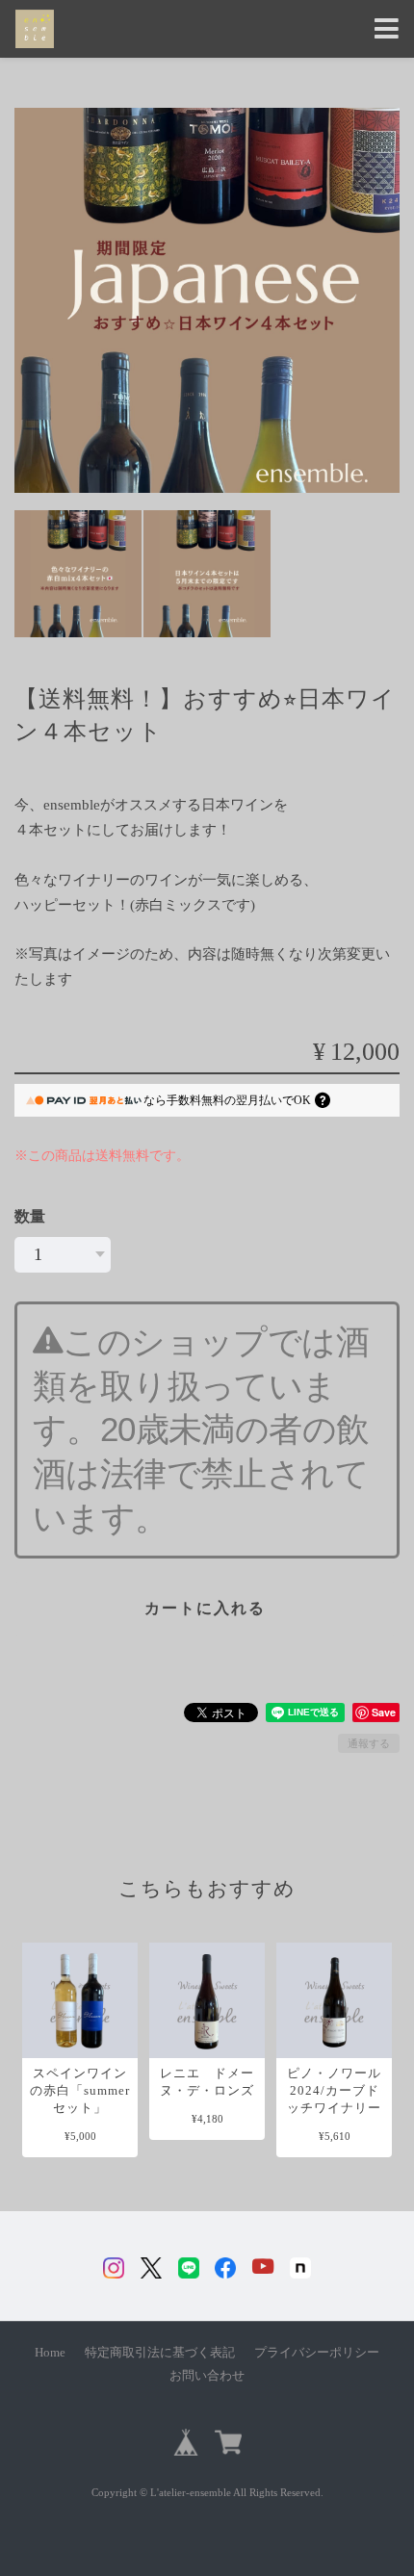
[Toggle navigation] (387, 29)
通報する (369, 1743)
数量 (30, 1216)
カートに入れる (205, 1608)
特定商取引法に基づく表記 (160, 2353)
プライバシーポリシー (317, 2353)
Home (50, 2353)
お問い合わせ (207, 2376)
